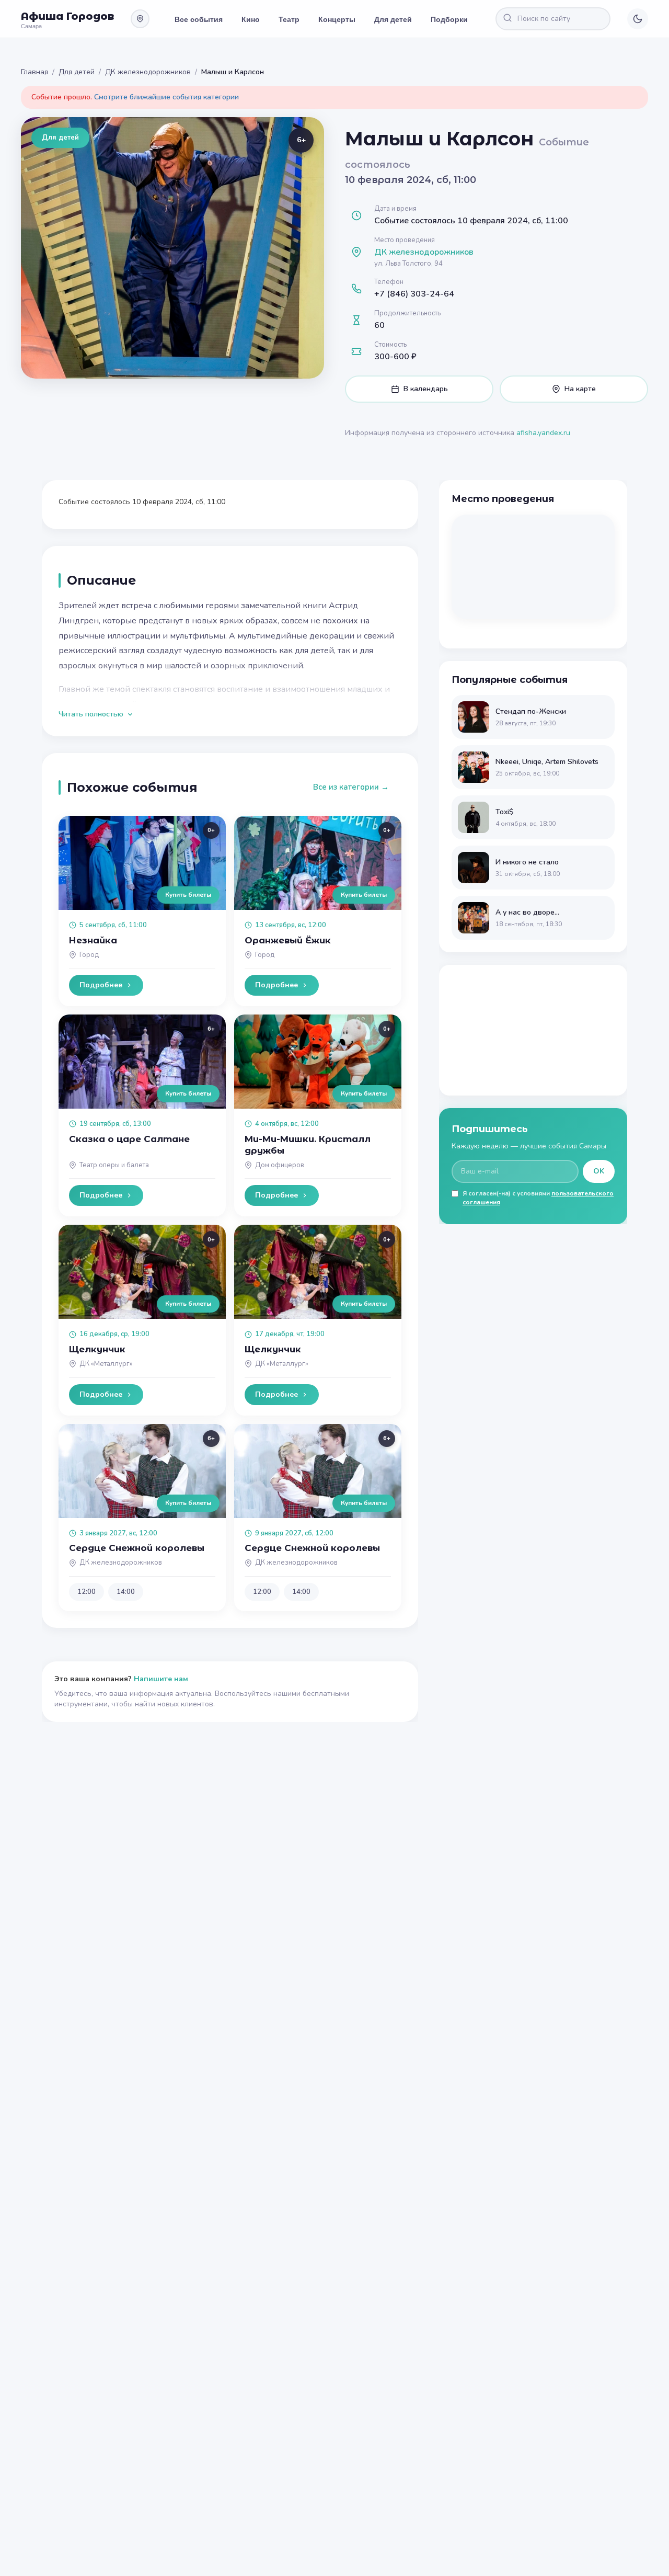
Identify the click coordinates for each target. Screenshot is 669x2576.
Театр (289, 19)
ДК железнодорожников (148, 72)
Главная (34, 72)
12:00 (86, 1592)
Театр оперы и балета (114, 1165)
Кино (251, 19)
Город (89, 955)
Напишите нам (161, 1679)
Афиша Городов (67, 16)
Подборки (449, 19)
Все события (199, 19)
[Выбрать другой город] (140, 19)
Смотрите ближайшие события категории (166, 97)
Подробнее (101, 985)
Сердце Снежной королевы (137, 1548)
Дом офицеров (280, 1165)
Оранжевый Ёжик (288, 940)
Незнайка (93, 940)
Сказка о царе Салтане (129, 1139)
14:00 (126, 1592)
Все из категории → (351, 787)
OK (599, 1171)
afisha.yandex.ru (543, 433)
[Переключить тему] (638, 19)
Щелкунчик (97, 1349)
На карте (580, 389)
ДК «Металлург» (106, 1364)
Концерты (337, 19)
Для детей (393, 19)
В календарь (426, 389)
